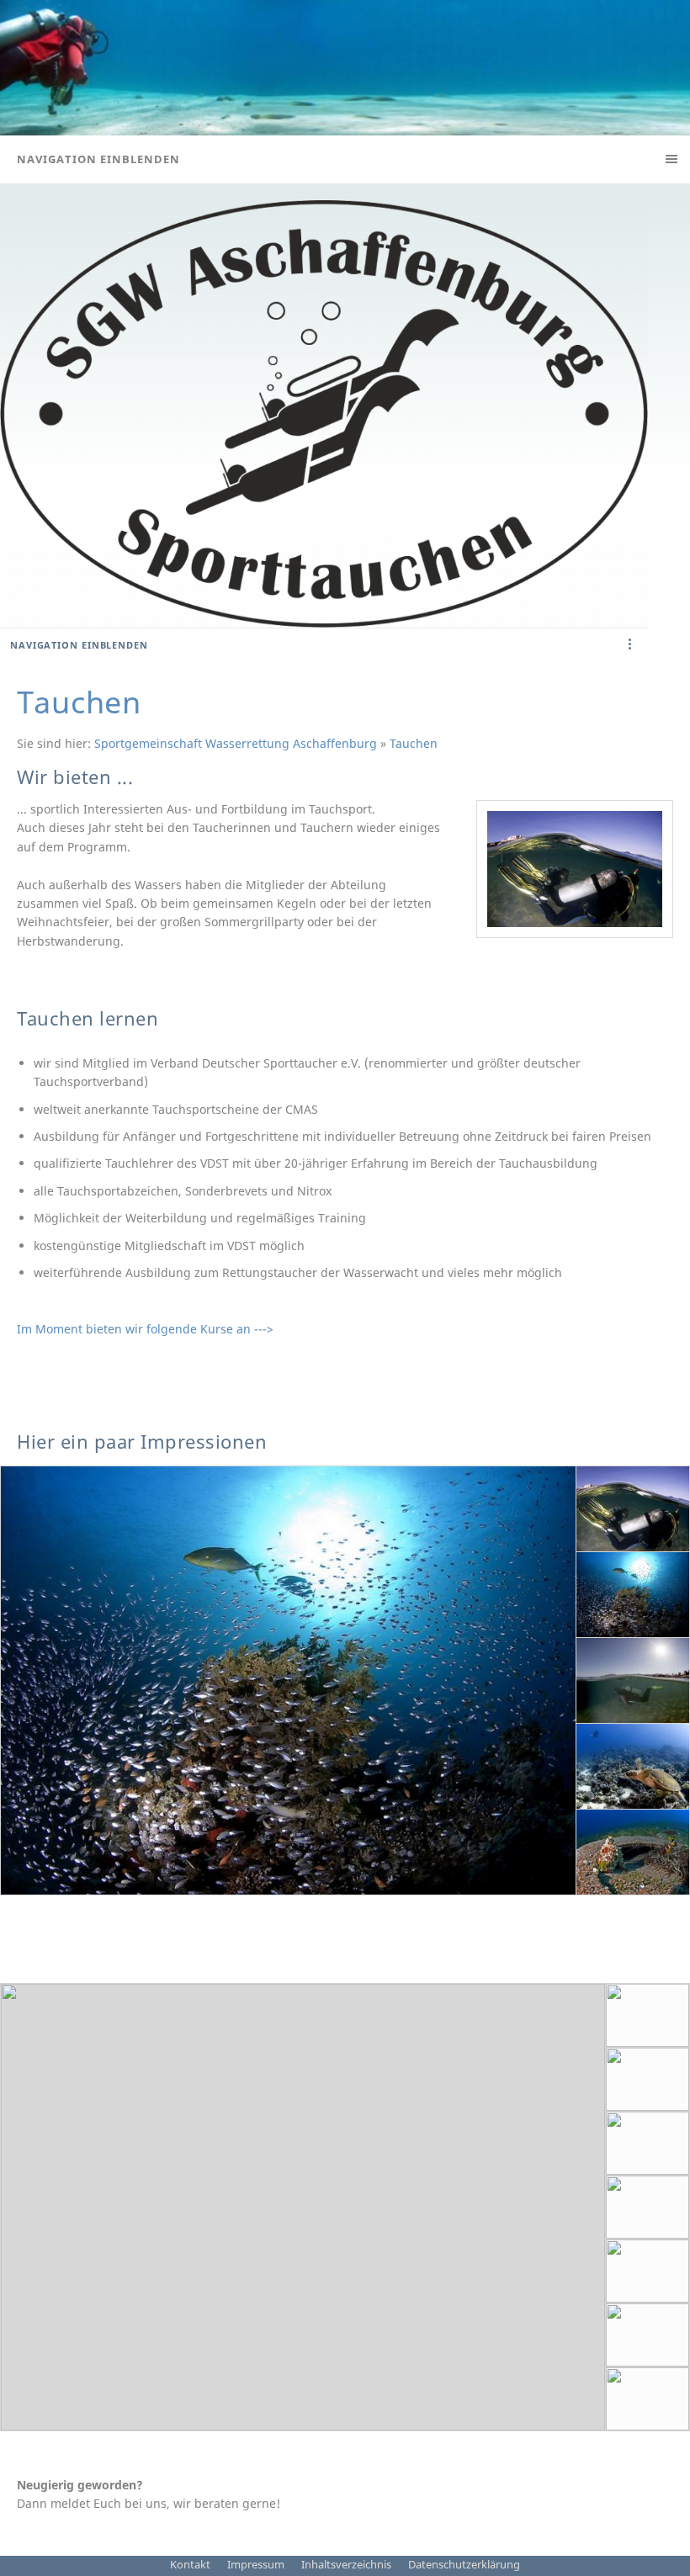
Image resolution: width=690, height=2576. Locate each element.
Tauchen (414, 743)
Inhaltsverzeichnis (346, 2564)
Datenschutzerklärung (464, 2564)
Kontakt (190, 2564)
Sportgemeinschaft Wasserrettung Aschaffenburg (236, 743)
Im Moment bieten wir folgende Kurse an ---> (145, 1329)
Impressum (256, 2564)
